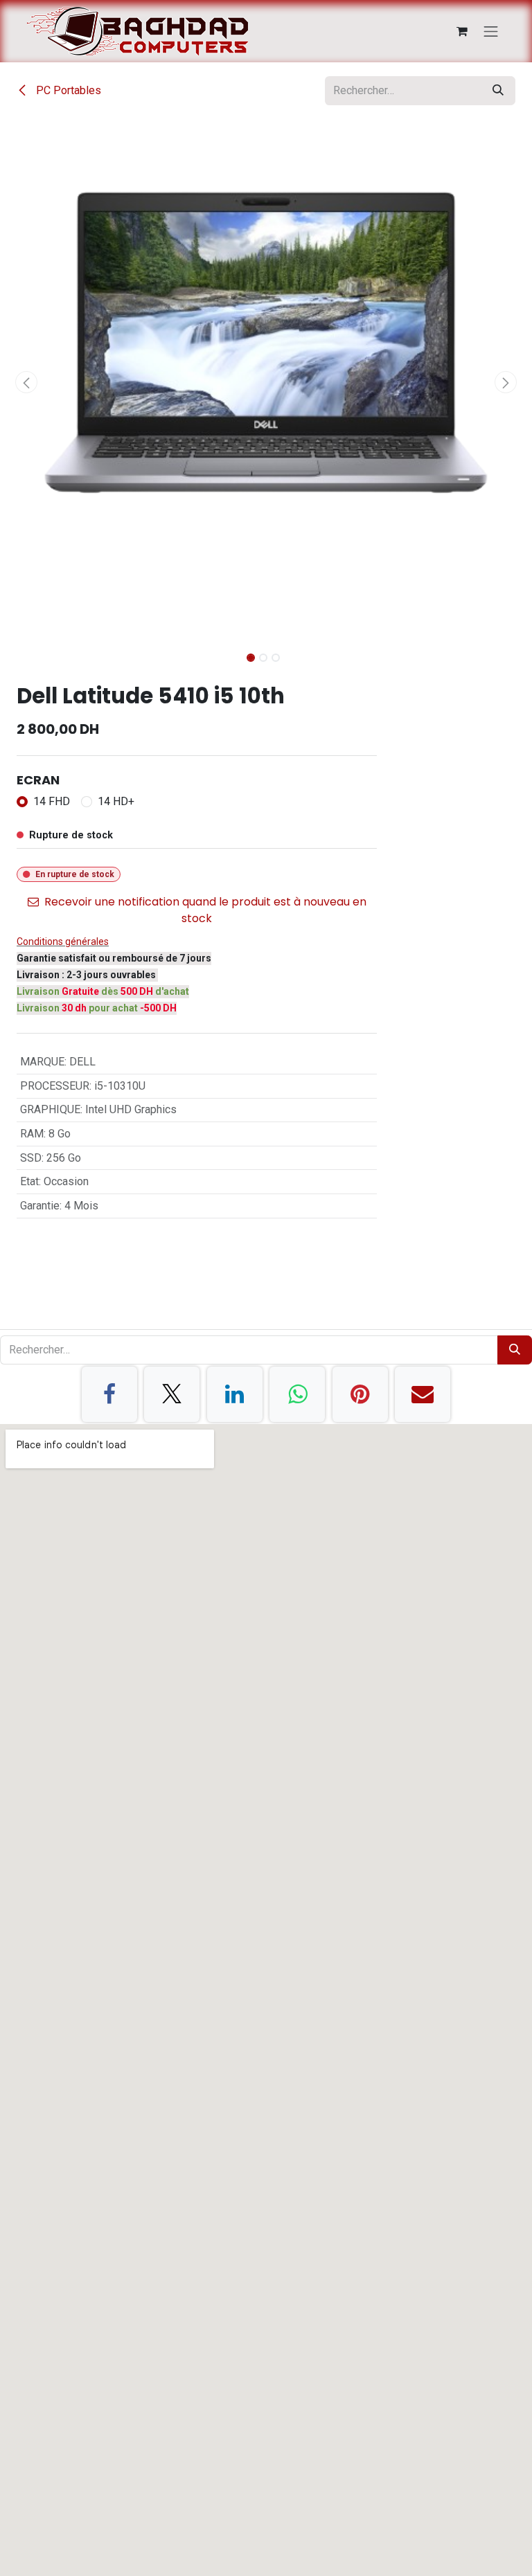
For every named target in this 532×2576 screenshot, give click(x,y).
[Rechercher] (498, 91)
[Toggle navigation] (491, 31)
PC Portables (67, 90)
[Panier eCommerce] (462, 31)
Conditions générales (63, 942)
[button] (27, 382)
